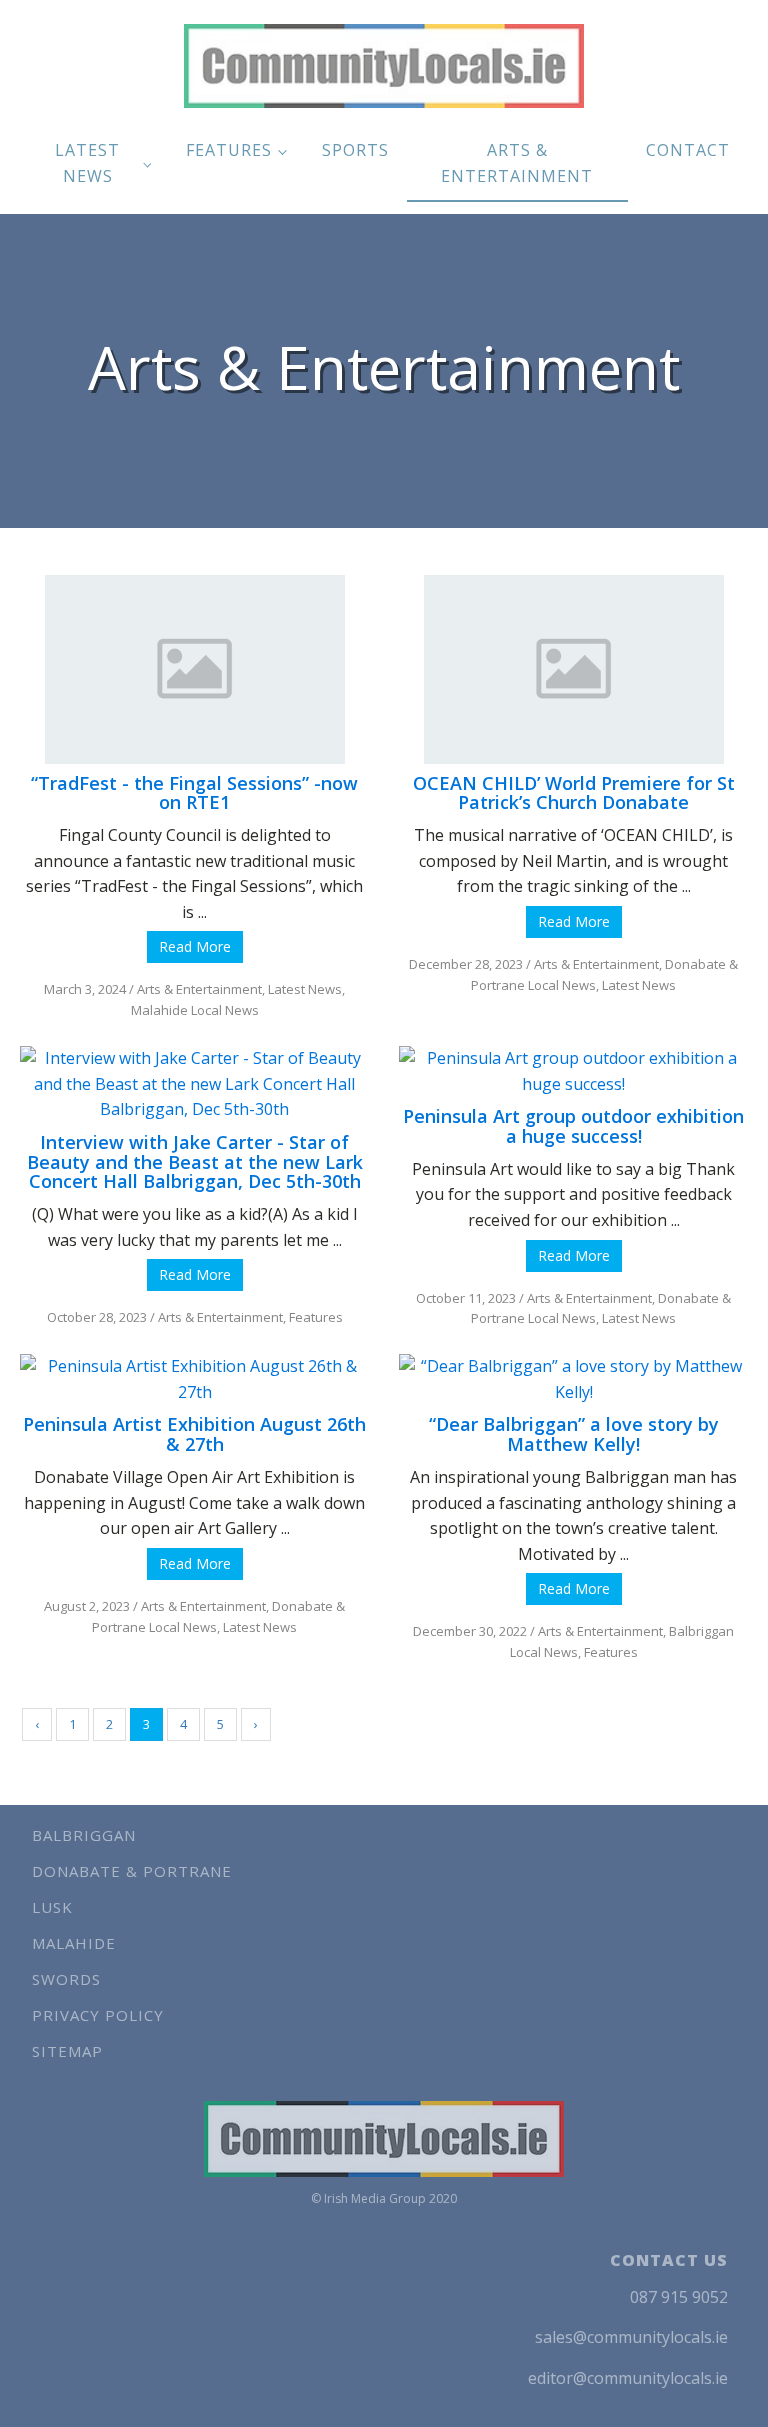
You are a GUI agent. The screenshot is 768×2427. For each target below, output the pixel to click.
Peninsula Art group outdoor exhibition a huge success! (573, 1126)
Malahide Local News (195, 1010)
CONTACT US (669, 2260)
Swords (66, 1979)
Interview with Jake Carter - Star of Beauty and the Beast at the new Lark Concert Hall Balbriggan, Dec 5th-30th (195, 1162)
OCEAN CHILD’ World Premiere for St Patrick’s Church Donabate (574, 793)
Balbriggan (84, 1835)
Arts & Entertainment (517, 163)
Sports (355, 150)
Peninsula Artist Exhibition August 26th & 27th (194, 1434)
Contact (688, 150)
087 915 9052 (679, 2297)
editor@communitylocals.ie (628, 2378)
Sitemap (67, 2051)
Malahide (74, 1943)
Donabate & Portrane (132, 1871)
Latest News (87, 163)
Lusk (52, 1907)
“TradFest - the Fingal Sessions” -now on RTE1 (194, 793)
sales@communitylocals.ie (631, 2337)
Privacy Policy (98, 2015)
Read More (195, 946)
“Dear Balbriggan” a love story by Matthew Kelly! (574, 1434)
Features (229, 150)
